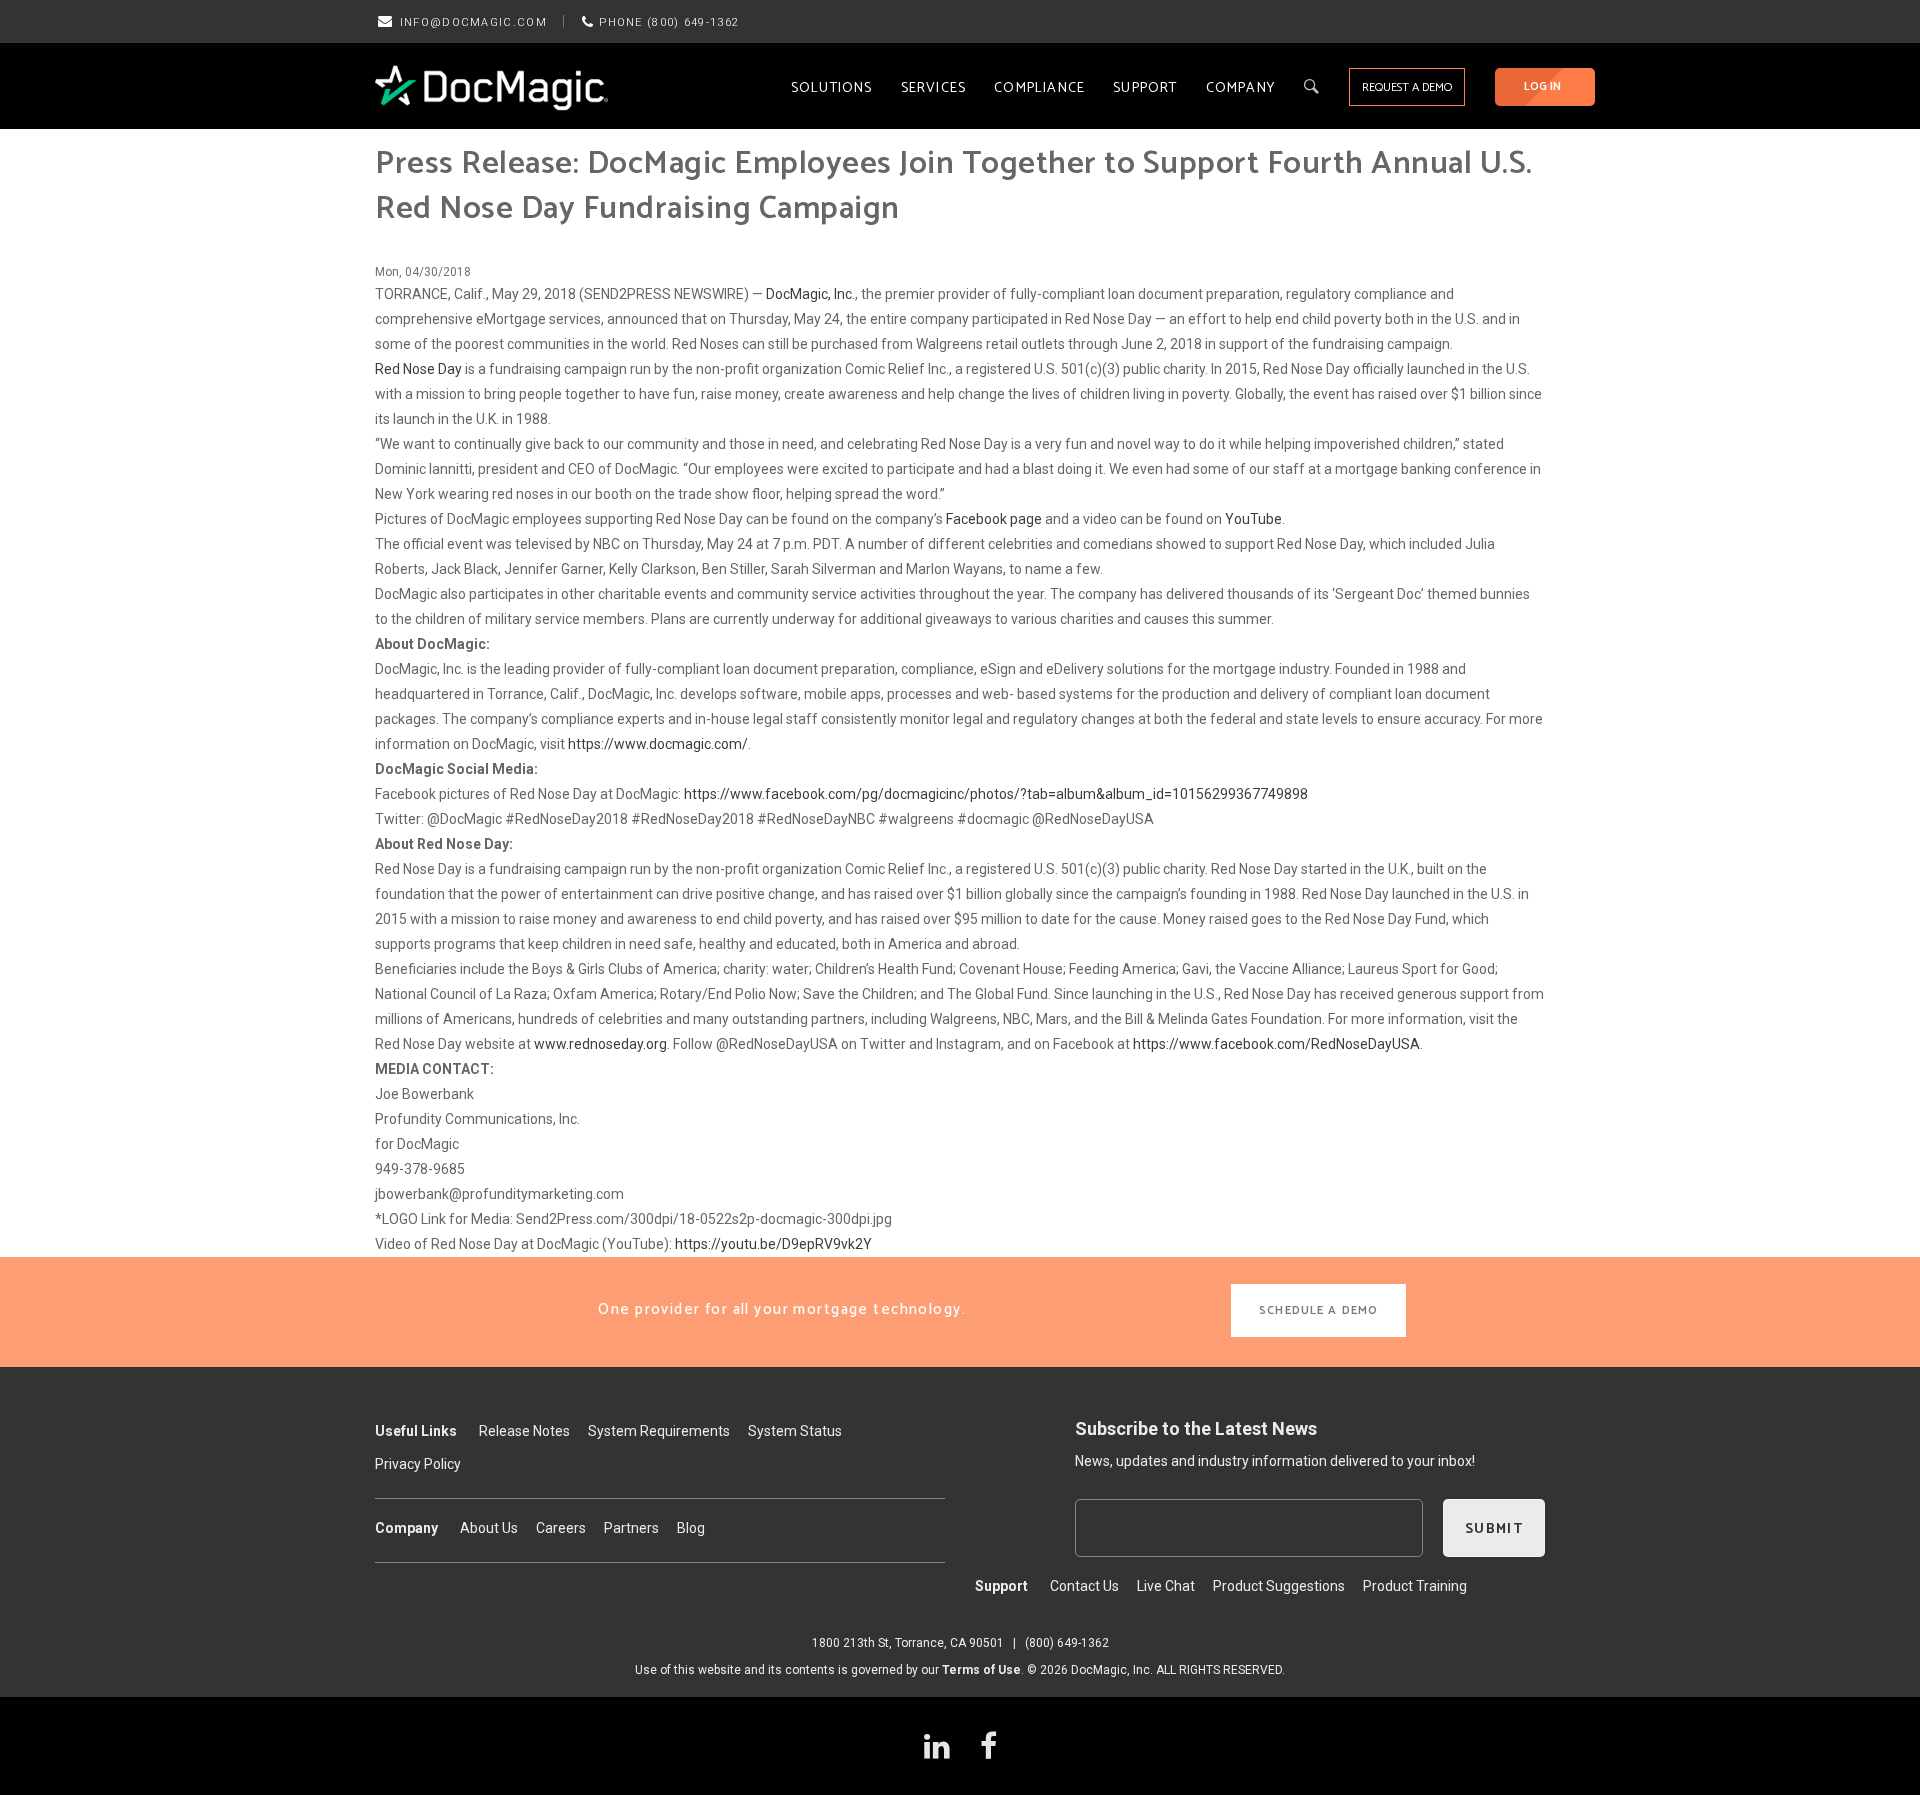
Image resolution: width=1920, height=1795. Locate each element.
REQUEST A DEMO (1407, 87)
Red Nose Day (418, 369)
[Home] (491, 87)
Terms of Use (981, 1670)
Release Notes (524, 1431)
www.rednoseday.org (600, 1044)
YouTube (1253, 519)
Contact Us (1084, 1586)
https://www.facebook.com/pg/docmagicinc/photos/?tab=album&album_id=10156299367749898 (996, 794)
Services (934, 88)
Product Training (1415, 1586)
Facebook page (994, 519)
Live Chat (1166, 1586)
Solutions (832, 88)
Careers (561, 1528)
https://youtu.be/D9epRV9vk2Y (773, 1244)
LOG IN (1542, 86)
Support (1145, 88)
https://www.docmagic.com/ (658, 744)
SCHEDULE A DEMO (1318, 1310)
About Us (489, 1528)
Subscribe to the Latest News (1196, 1428)
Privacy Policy (418, 1464)
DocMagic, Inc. (810, 294)
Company (1240, 88)
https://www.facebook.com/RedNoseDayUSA (1276, 1044)
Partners (631, 1528)
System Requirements (659, 1431)
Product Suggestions (1279, 1586)
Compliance (1039, 88)
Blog (691, 1528)
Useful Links (416, 1431)
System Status (795, 1431)
